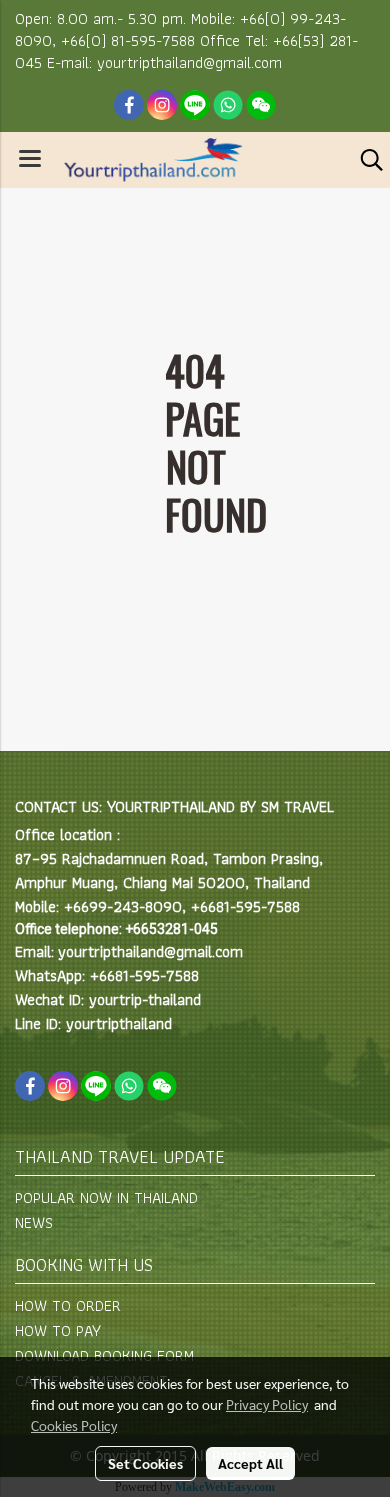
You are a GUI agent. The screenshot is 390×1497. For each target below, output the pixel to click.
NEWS (34, 1222)
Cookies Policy (74, 1425)
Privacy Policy (267, 1404)
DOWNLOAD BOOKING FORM (104, 1355)
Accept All (250, 1463)
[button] (365, 160)
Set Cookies (145, 1463)
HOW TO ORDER (68, 1305)
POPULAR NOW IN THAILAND (106, 1197)
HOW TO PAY (58, 1330)
